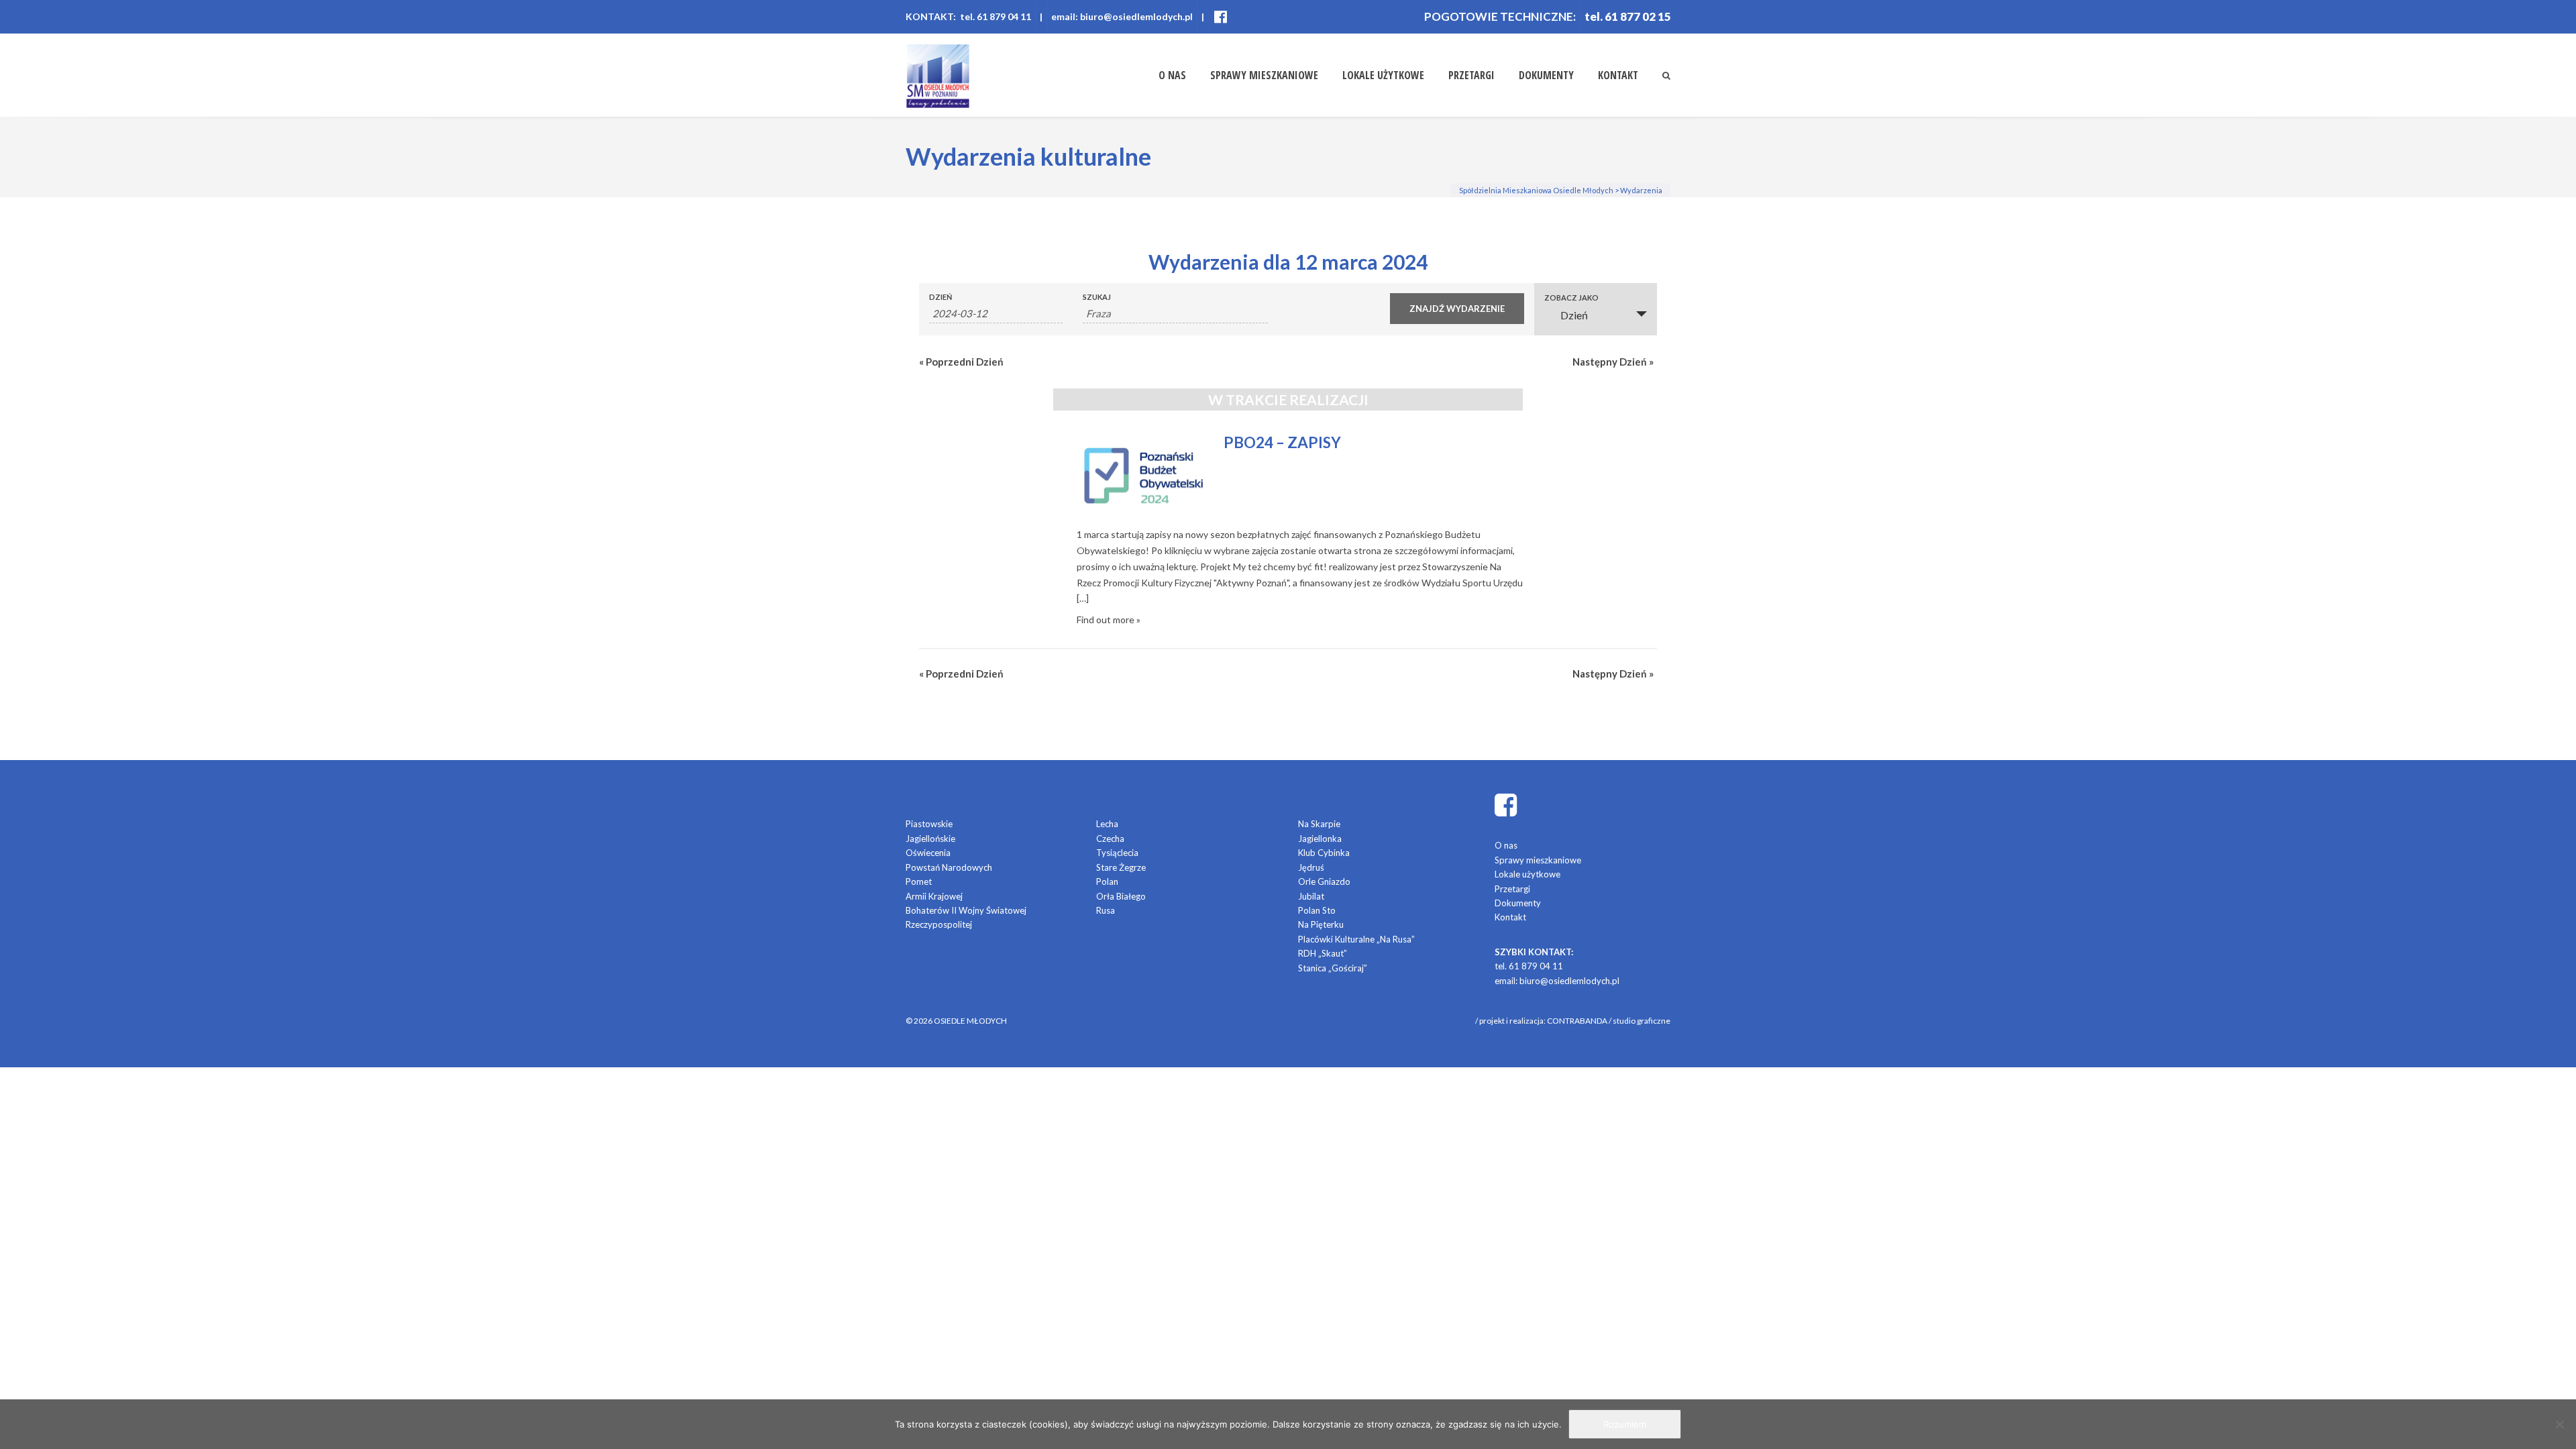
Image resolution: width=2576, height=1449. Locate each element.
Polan (1107, 881)
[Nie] (2559, 1424)
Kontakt (1618, 75)
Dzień (941, 297)
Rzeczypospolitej (939, 924)
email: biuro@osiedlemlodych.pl (1122, 16)
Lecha (1107, 824)
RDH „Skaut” (1323, 953)
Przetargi (1471, 75)
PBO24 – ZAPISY (1282, 442)
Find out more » (1109, 620)
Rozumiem (1625, 1424)
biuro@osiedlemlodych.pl (1569, 981)
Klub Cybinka (1324, 853)
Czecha (1110, 839)
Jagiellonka (1320, 839)
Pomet (919, 881)
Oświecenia (928, 853)
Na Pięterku (1321, 924)
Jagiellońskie (930, 839)
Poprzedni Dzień (961, 362)
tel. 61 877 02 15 (1628, 16)
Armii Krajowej (934, 896)
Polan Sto (1317, 910)
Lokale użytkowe (1383, 75)
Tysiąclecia (1117, 853)
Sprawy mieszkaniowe (1264, 75)
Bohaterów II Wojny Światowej (966, 910)
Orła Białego (1121, 896)
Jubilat (1311, 896)
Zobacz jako (1571, 298)
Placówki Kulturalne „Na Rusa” (1356, 939)
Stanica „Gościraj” (1333, 968)
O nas (1172, 75)
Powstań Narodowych (949, 867)
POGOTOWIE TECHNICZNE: (1500, 16)
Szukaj (1097, 297)
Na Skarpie (1319, 824)
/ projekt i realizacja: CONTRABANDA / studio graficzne (1573, 1021)
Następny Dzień (1613, 362)
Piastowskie (929, 824)
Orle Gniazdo (1324, 881)
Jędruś (1311, 867)
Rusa (1106, 910)
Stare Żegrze (1121, 867)
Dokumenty (1546, 75)
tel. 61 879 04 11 (1529, 966)
